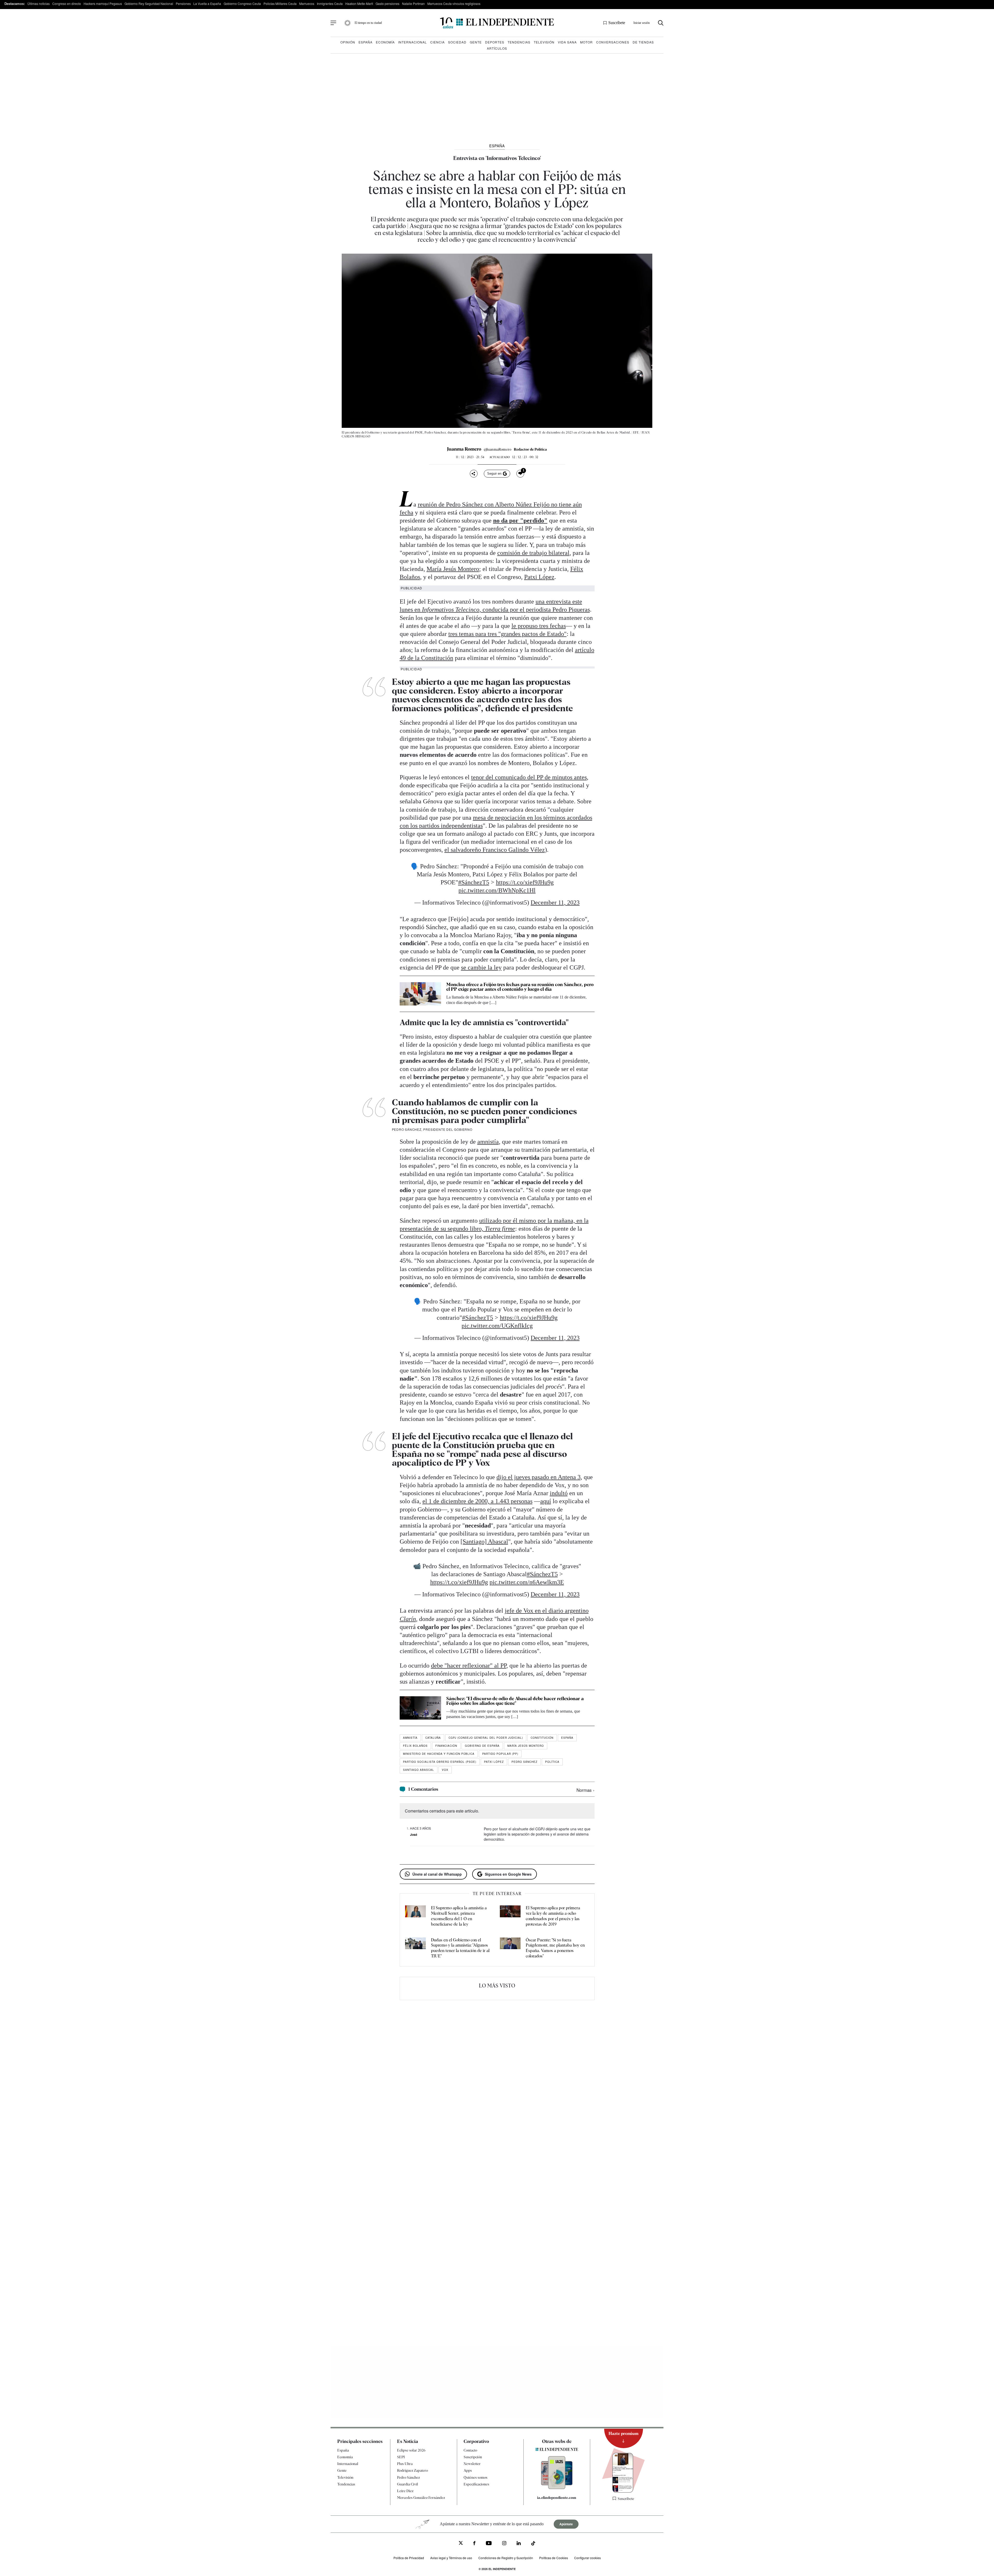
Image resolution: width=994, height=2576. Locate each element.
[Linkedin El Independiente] (519, 2544)
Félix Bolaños (415, 1746)
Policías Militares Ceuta (280, 3)
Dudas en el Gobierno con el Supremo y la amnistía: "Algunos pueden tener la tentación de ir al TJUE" (460, 1948)
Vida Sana (567, 42)
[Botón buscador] (661, 23)
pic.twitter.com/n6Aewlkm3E (527, 1582)
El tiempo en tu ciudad (368, 23)
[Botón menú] (333, 23)
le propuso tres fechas (539, 626)
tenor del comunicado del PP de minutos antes (529, 777)
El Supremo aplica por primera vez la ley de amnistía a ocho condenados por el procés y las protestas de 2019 (553, 1916)
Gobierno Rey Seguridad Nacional (149, 3)
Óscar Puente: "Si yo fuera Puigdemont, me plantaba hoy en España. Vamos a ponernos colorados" (555, 1948)
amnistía (488, 1142)
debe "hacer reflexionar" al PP (469, 1665)
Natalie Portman (413, 3)
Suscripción (473, 2457)
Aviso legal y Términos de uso (451, 2558)
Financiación (446, 1746)
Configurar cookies (587, 2558)
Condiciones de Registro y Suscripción (506, 2558)
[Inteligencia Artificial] (557, 2488)
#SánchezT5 (474, 882)
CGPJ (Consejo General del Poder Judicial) (486, 1738)
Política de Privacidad (409, 2558)
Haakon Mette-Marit (359, 3)
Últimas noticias (39, 3)
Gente (476, 42)
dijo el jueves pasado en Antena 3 (539, 1477)
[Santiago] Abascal (484, 1542)
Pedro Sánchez (524, 1762)
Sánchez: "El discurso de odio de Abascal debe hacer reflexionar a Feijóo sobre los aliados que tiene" (515, 1701)
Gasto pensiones (388, 3)
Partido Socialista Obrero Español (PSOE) (440, 1762)
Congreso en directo (67, 3)
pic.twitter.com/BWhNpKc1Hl (497, 890)
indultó (559, 1493)
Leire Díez (405, 2491)
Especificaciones (476, 2484)
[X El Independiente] (461, 2544)
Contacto (470, 2450)
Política (552, 1762)
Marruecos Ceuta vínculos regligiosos (454, 3)
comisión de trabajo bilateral (533, 553)
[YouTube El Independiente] (489, 2544)
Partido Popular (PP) (500, 1754)
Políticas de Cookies (554, 2558)
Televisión (544, 42)
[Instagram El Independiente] (504, 2544)
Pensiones (183, 3)
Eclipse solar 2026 (411, 2450)
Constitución (542, 1738)
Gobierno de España (482, 1746)
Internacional (412, 42)
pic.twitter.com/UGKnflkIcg (497, 1326)
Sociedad (457, 42)
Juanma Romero (464, 449)
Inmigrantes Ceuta (330, 3)
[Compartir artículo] (474, 474)
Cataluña (433, 1738)
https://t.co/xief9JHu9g (525, 882)
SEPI (401, 2457)
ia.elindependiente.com (557, 2498)
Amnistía (410, 1738)
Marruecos (307, 3)
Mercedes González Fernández (421, 2498)
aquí (546, 1501)
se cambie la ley (481, 967)
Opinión (348, 42)
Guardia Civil (408, 2484)
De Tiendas (643, 42)
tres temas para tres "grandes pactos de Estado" (507, 634)
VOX (445, 1770)
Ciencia (437, 42)
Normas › (586, 1790)
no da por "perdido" (520, 520)
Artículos (497, 48)
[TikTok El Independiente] (533, 2544)
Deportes (495, 42)
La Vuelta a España (207, 3)
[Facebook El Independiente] (474, 2544)
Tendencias (519, 42)
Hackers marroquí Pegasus (103, 3)
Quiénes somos (476, 2477)
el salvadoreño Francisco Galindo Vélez (495, 850)
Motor (586, 42)
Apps (468, 2470)
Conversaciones (613, 42)
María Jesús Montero (453, 569)
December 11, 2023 (555, 902)
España (366, 42)
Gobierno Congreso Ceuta (242, 3)
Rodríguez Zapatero (412, 2470)
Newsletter (472, 2464)
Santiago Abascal (419, 1770)
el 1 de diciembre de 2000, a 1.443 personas (477, 1501)
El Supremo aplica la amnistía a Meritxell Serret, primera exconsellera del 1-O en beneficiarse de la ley (459, 1916)
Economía (385, 42)
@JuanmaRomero (498, 449)
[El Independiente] (497, 23)
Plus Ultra (405, 2464)
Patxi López (539, 577)
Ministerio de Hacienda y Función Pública (439, 1754)
